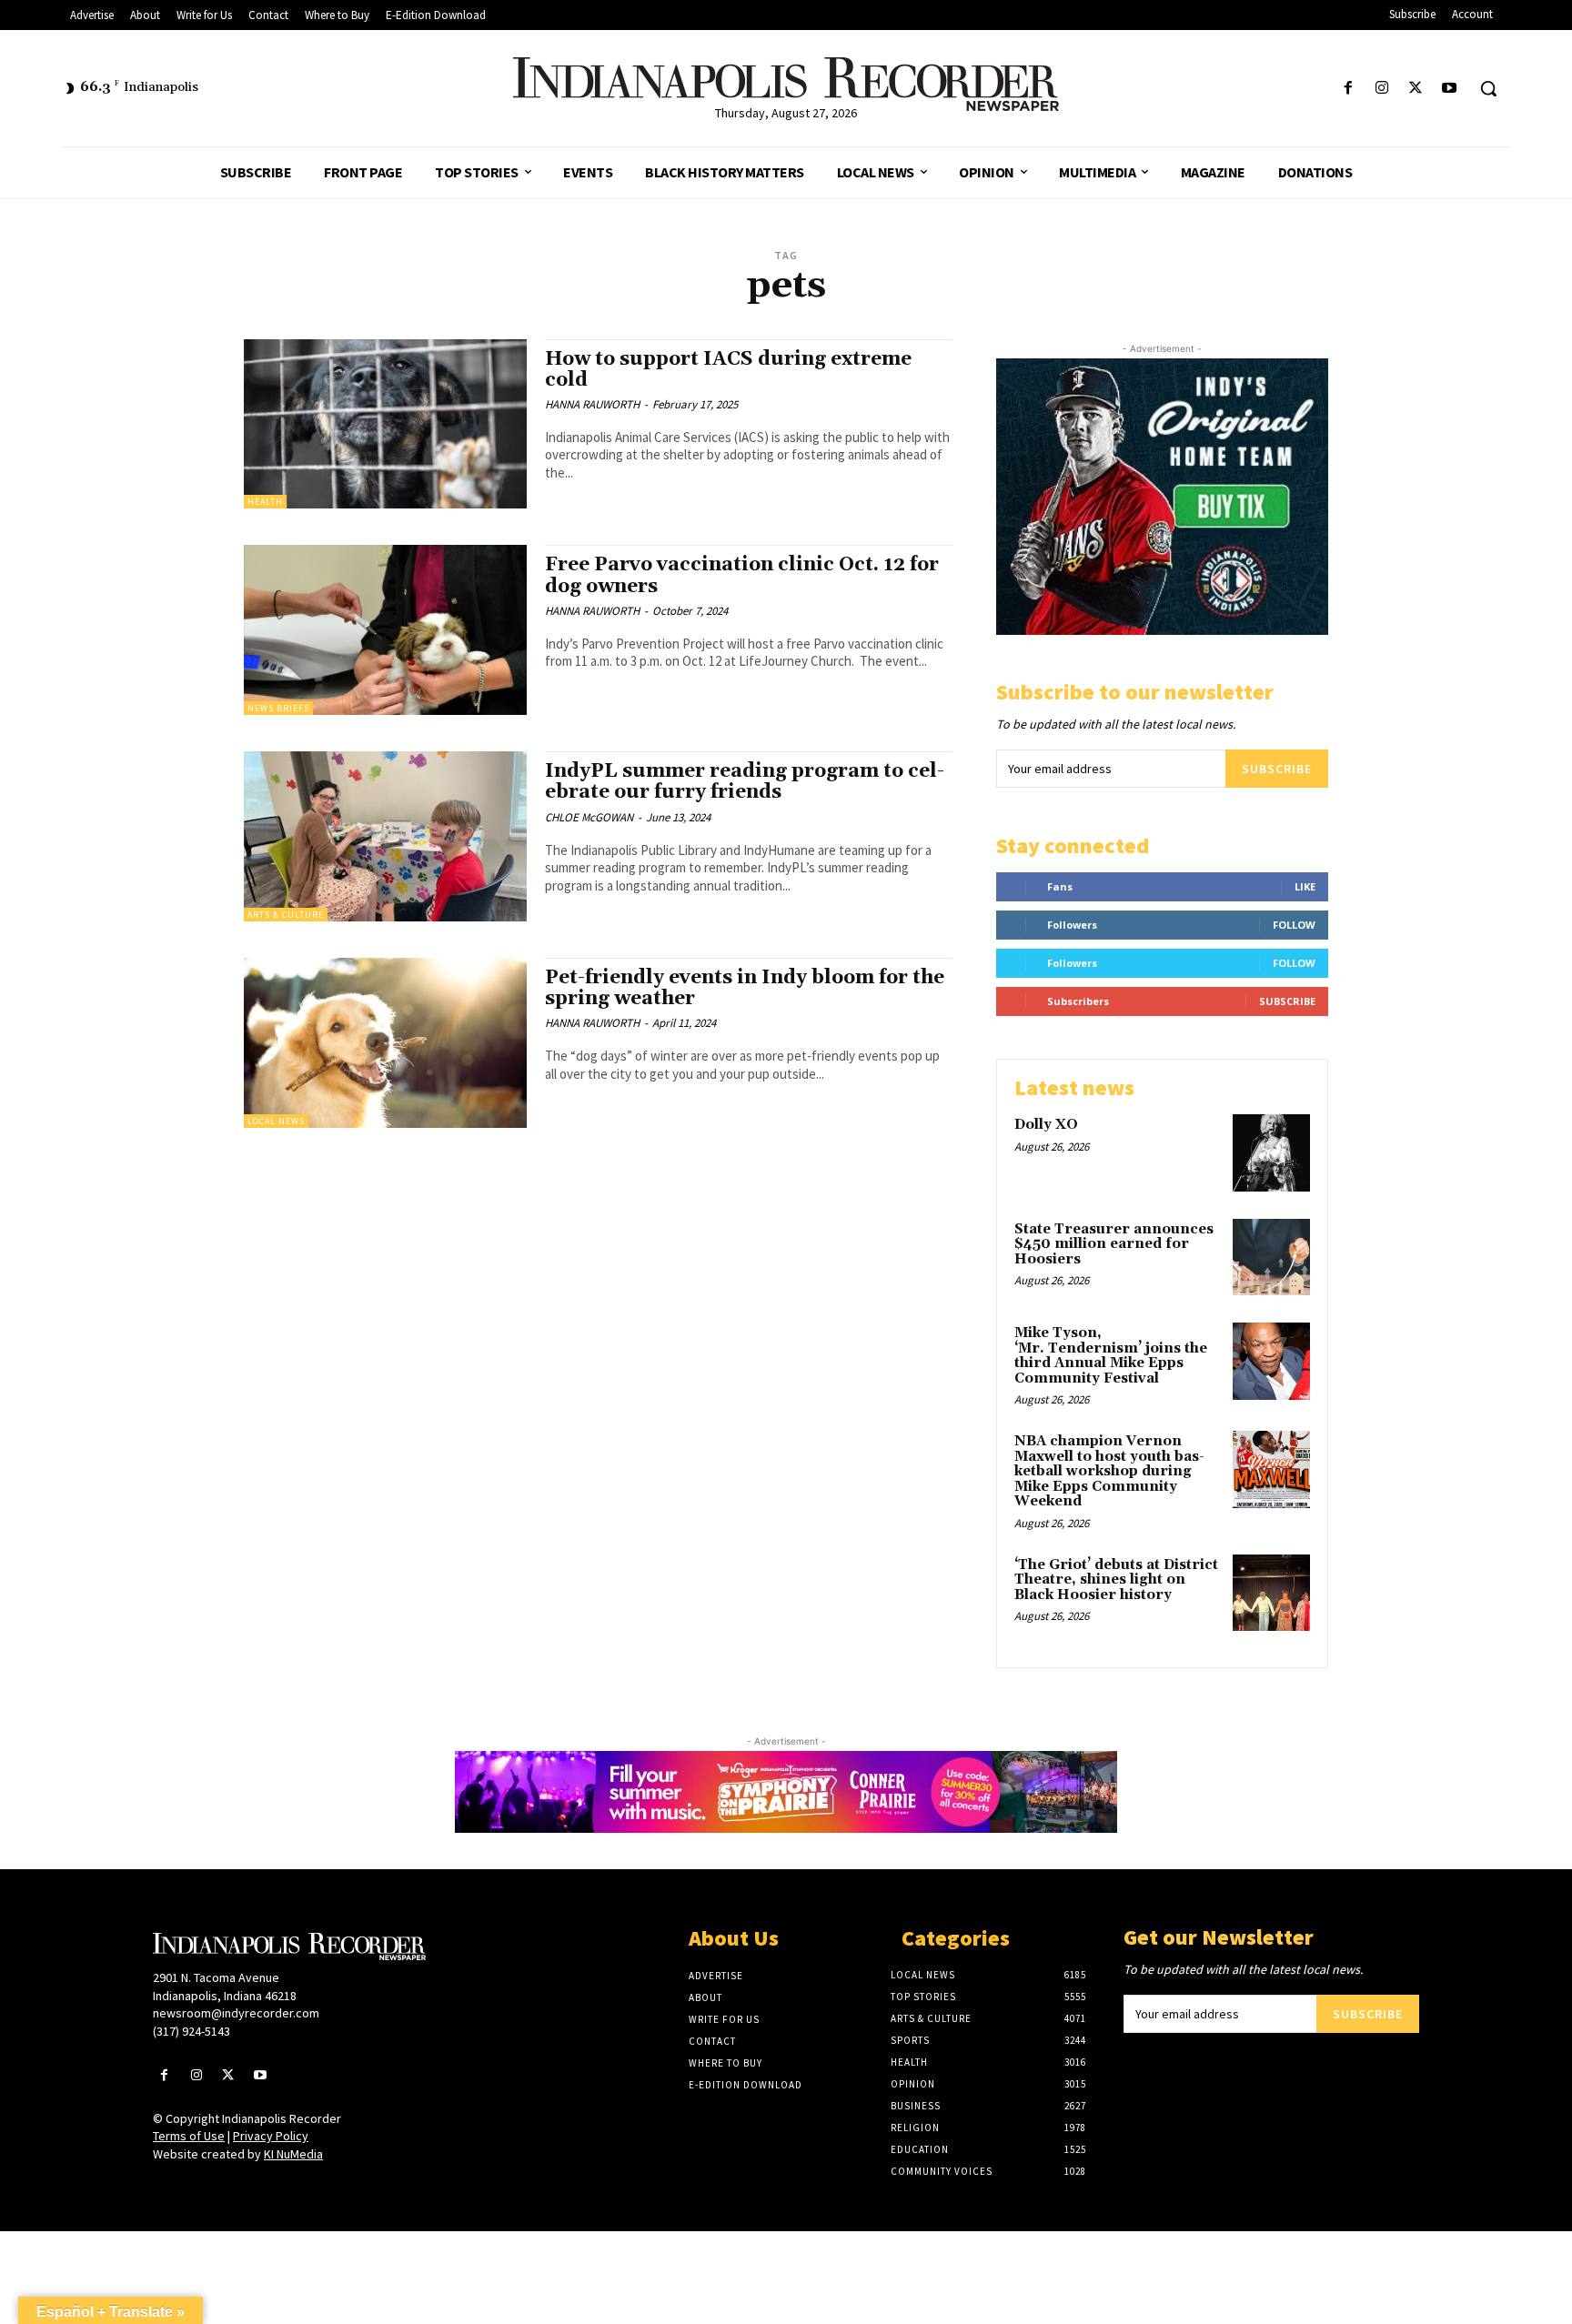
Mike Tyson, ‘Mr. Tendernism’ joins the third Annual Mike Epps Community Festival (1111, 1356)
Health (265, 502)
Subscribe (1277, 769)
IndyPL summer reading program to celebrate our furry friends (745, 782)
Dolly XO (1046, 1125)
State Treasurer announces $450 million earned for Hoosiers (1114, 1244)
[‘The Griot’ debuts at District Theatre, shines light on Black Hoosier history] (1271, 1593)
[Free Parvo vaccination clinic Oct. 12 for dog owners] (385, 630)
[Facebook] (1348, 89)
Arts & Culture (286, 915)
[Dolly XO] (1271, 1153)
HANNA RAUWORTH (592, 404)
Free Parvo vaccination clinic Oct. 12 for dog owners (742, 575)
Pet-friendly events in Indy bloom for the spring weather (745, 988)
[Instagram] (1381, 89)
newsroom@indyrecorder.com (236, 2013)
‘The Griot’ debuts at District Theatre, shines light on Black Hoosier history (1116, 1580)
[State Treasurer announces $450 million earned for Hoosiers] (1271, 1258)
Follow (1294, 925)
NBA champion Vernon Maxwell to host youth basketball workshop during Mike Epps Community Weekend (1109, 1471)
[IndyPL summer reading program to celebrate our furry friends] (385, 836)
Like (1305, 886)
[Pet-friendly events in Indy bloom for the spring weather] (385, 1043)
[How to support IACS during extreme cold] (385, 424)
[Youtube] (1450, 89)
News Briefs (278, 708)
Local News (276, 1121)
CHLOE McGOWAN (589, 817)
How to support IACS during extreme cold (728, 370)
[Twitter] (1416, 89)
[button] (1488, 88)
